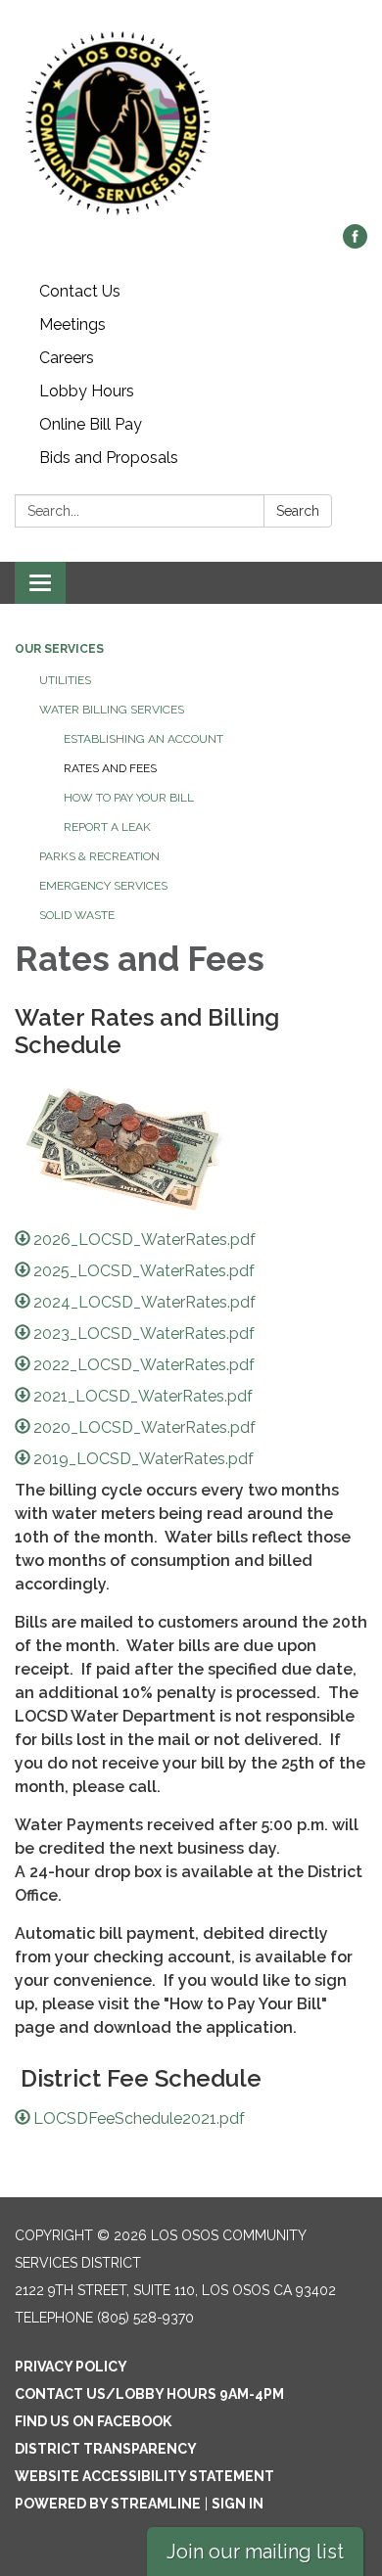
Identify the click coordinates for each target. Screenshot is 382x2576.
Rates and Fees (110, 768)
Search (298, 511)
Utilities (65, 680)
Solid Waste (77, 915)
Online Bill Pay (91, 424)
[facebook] (355, 243)
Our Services (59, 649)
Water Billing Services (112, 710)
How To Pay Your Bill (129, 798)
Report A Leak (107, 827)
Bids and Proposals (109, 458)
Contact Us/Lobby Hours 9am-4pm (149, 2394)
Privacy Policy (71, 2367)
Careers (67, 358)
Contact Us (80, 291)
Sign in (238, 2504)
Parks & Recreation (99, 856)
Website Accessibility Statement (144, 2476)
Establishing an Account (143, 739)
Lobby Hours (87, 391)
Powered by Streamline (108, 2504)
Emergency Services (103, 886)
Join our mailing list (255, 2552)
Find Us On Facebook (93, 2421)
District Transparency (106, 2449)
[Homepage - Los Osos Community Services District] (191, 122)
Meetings (72, 324)
